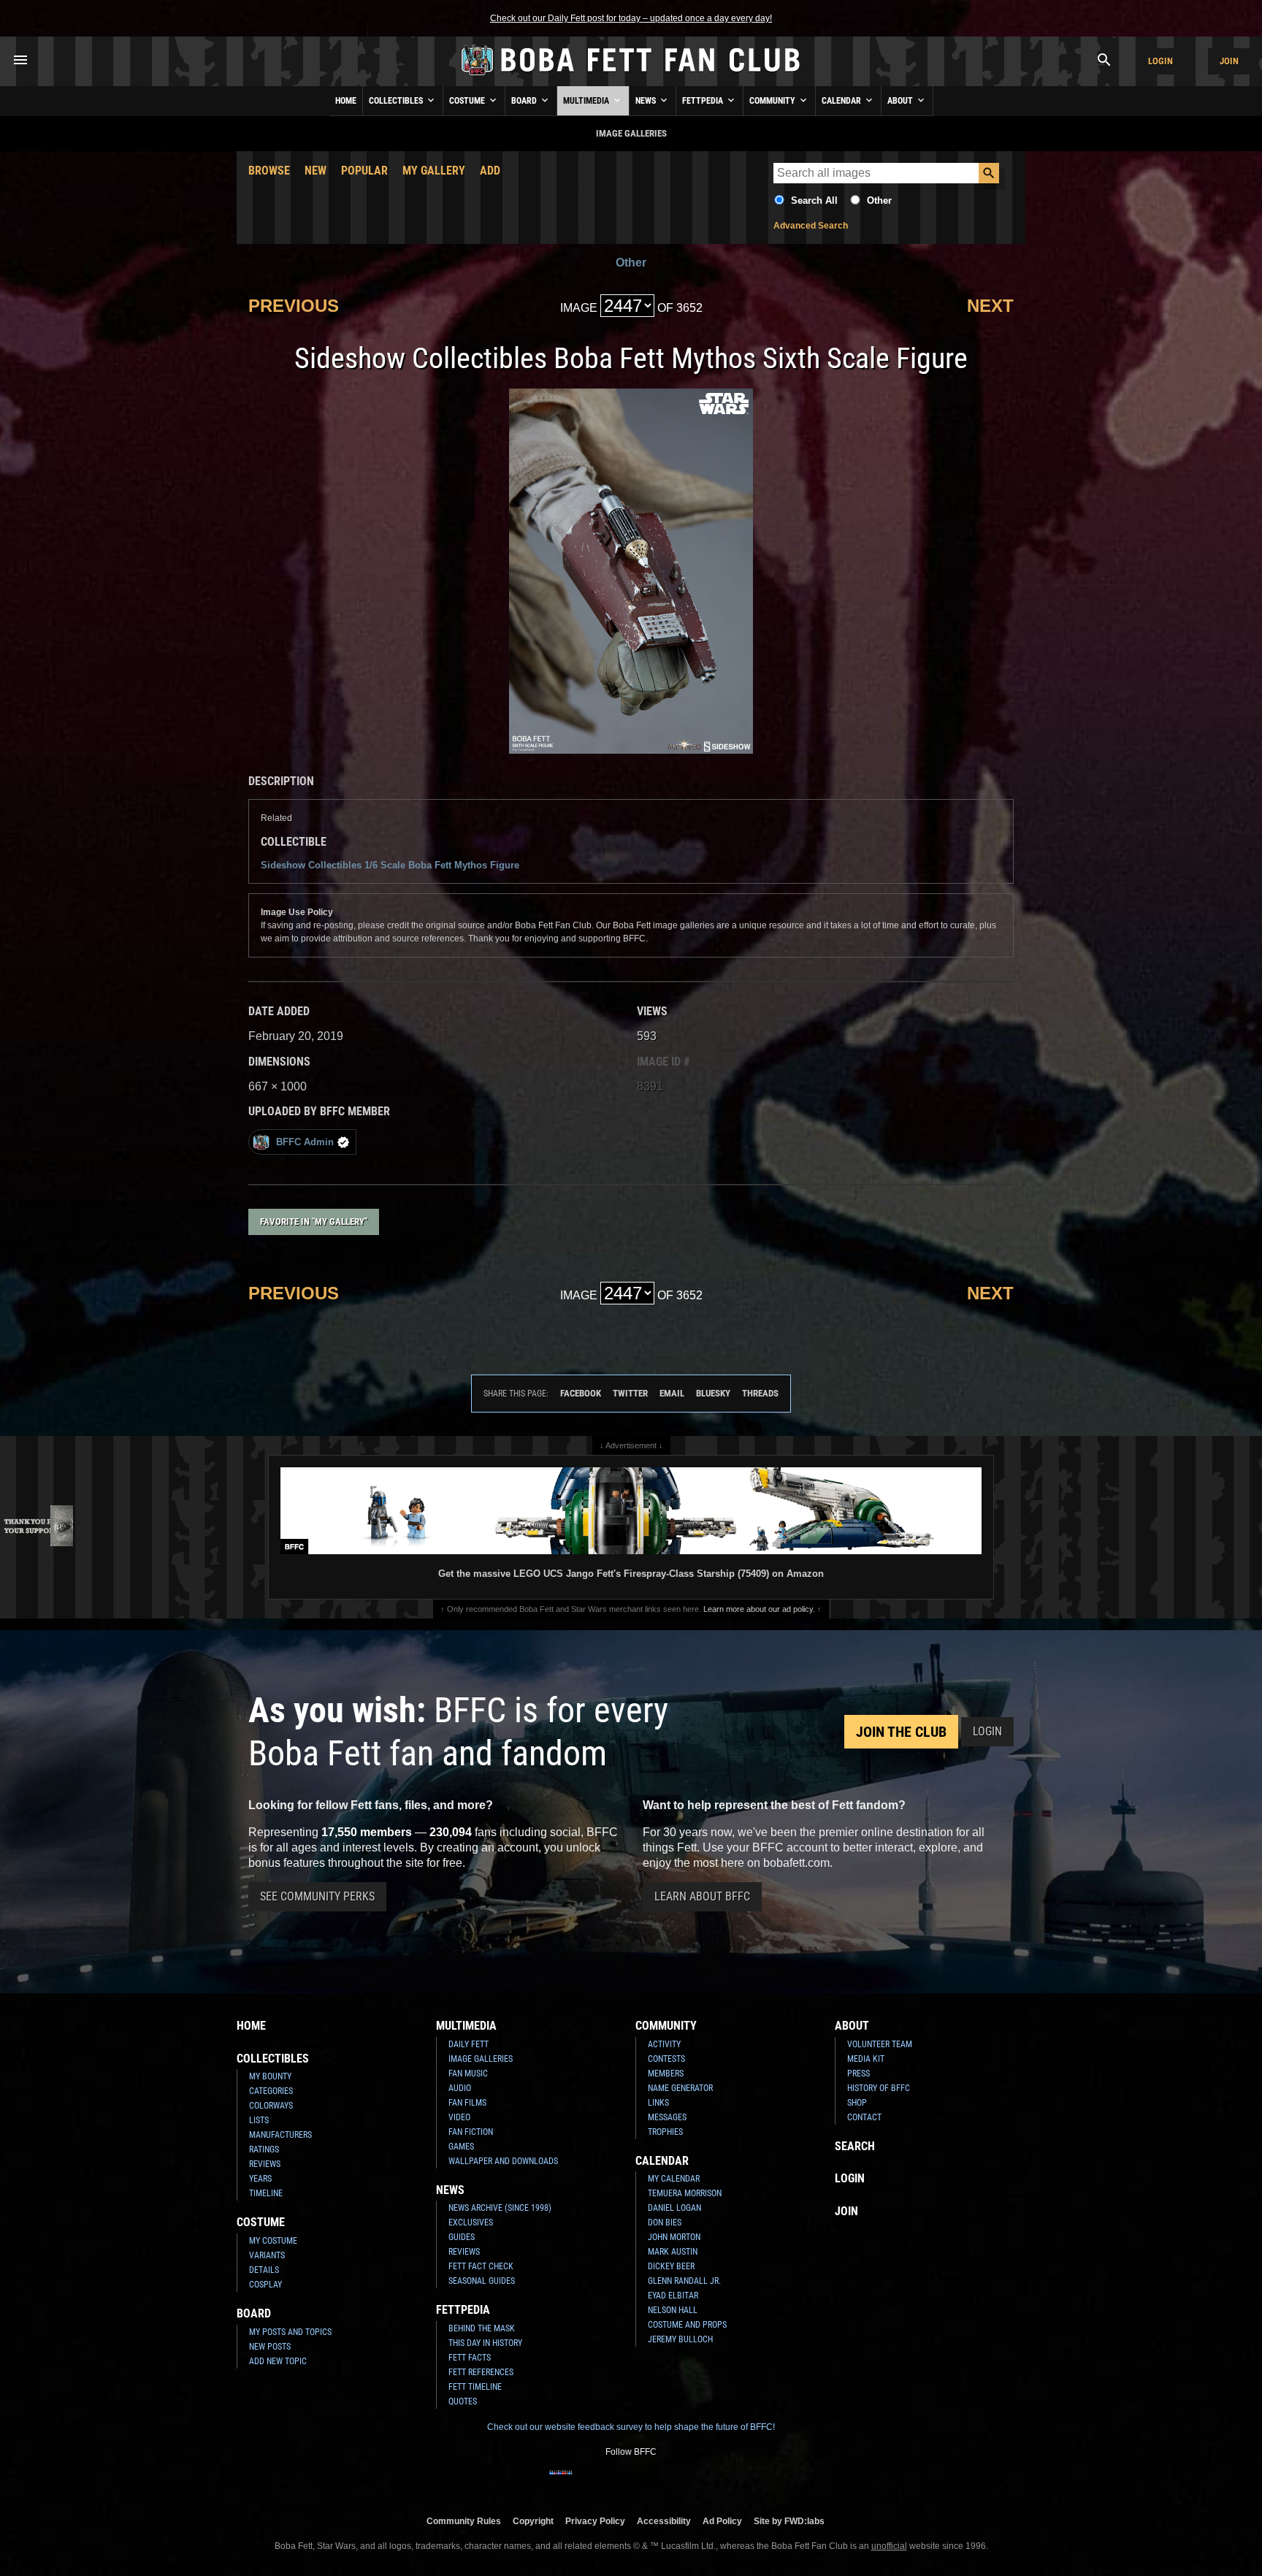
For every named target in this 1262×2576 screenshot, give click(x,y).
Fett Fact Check (481, 2266)
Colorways (271, 2106)
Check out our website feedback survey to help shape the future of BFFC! (631, 2427)
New (315, 171)
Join (1229, 61)
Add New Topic (278, 2361)
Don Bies (665, 2223)
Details (264, 2270)
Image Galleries (481, 2059)
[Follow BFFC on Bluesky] (701, 2482)
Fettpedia (704, 101)
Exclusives (471, 2223)
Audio (460, 2088)
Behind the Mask (482, 2328)
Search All (814, 200)
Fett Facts (470, 2358)
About (901, 101)
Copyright (533, 2521)
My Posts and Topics (290, 2332)
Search (855, 2146)
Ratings (264, 2149)
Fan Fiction (471, 2132)
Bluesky (713, 1393)
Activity (664, 2044)
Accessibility (664, 2521)
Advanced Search (811, 226)
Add (490, 171)
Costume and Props (687, 2325)
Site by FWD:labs (789, 2521)
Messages (667, 2117)
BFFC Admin (305, 1142)
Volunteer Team (880, 2044)
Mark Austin (673, 2252)
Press (858, 2074)
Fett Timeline (475, 2387)
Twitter (630, 1393)
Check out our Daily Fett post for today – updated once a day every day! (631, 18)
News (647, 101)
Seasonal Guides (482, 2281)
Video (459, 2117)
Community (773, 101)
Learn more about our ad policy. (759, 1609)
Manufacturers (280, 2135)
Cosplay (265, 2285)
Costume (468, 101)
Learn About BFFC (702, 1896)
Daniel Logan (674, 2208)
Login (1160, 61)
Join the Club (901, 1732)
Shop (857, 2103)
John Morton (674, 2237)
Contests (666, 2059)
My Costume (273, 2241)
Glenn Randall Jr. (684, 2281)
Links (658, 2103)
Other (879, 200)
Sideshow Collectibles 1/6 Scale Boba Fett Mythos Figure (390, 865)
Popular (364, 171)
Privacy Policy (595, 2521)
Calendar (842, 101)
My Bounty (270, 2076)
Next (990, 306)
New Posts (270, 2347)
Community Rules (464, 2521)
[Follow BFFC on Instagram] (584, 2482)
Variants (267, 2255)
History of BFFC (879, 2088)
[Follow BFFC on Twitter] (608, 2482)
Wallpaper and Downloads (503, 2161)
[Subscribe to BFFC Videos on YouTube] (654, 2482)
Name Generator (680, 2088)
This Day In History (485, 2343)
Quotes (463, 2401)
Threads (760, 1393)
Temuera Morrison (685, 2193)
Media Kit (866, 2059)
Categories (271, 2091)
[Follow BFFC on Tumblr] (631, 2482)
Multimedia (587, 101)
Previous (294, 306)
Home (346, 101)
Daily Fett (469, 2044)
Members (666, 2074)
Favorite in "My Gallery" (314, 1222)
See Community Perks (317, 1896)
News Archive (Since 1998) (500, 2208)
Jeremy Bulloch (680, 2339)
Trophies (665, 2132)
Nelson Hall (673, 2310)
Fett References (481, 2372)
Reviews (265, 2164)
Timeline (266, 2193)
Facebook (581, 1393)
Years (260, 2179)
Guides (462, 2237)
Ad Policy (722, 2521)
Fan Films (467, 2103)
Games (461, 2147)
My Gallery (434, 171)
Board (525, 101)
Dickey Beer (671, 2266)
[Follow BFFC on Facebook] (561, 2482)
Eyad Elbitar (673, 2296)
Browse (269, 171)
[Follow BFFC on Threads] (678, 2482)
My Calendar (674, 2179)
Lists (259, 2120)
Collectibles (397, 101)
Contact (864, 2117)
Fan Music (468, 2074)
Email (672, 1393)
